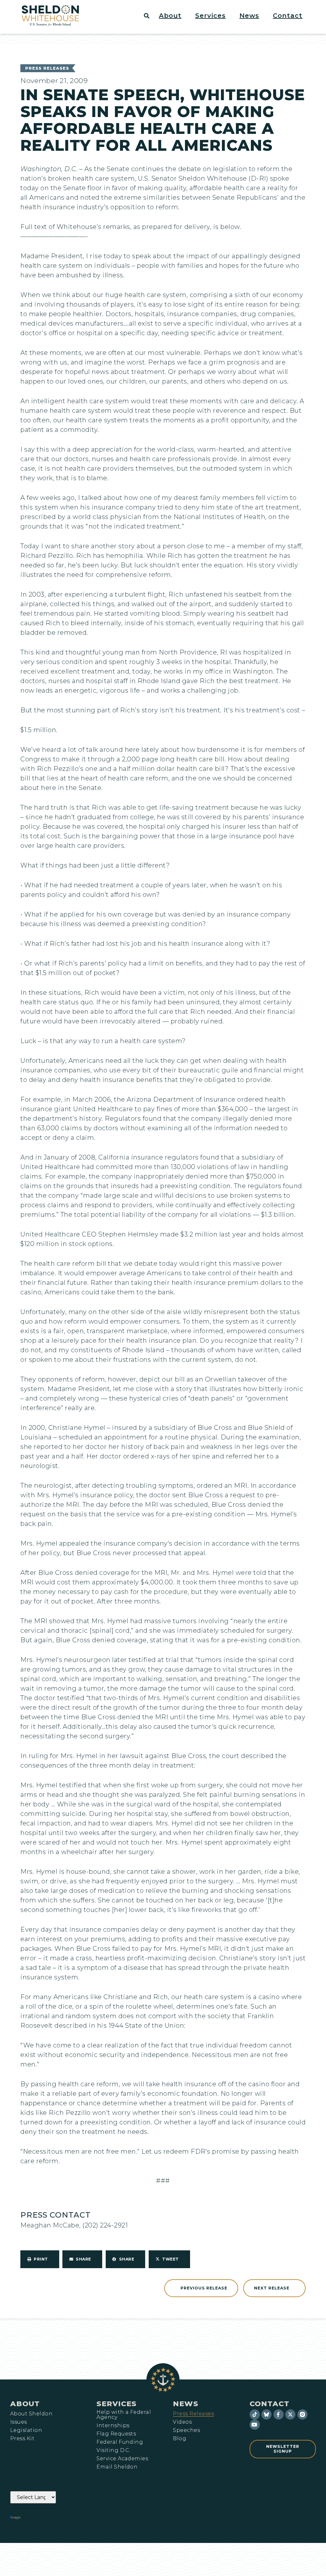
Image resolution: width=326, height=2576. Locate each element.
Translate (40, 2518)
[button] (174, 16)
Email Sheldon (117, 2467)
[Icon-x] (290, 2414)
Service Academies (122, 2459)
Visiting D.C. (113, 2450)
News (186, 2404)
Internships (113, 2426)
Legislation (26, 2430)
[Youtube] (255, 2425)
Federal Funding (120, 2442)
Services (117, 2404)
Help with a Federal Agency (124, 2415)
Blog (180, 2439)
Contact (269, 2404)
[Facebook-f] (279, 2414)
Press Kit (22, 2439)
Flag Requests (116, 2434)
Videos (182, 2422)
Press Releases (47, 68)
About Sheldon (31, 2414)
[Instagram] (302, 2414)
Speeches (186, 2430)
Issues (19, 2422)
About (25, 2404)
